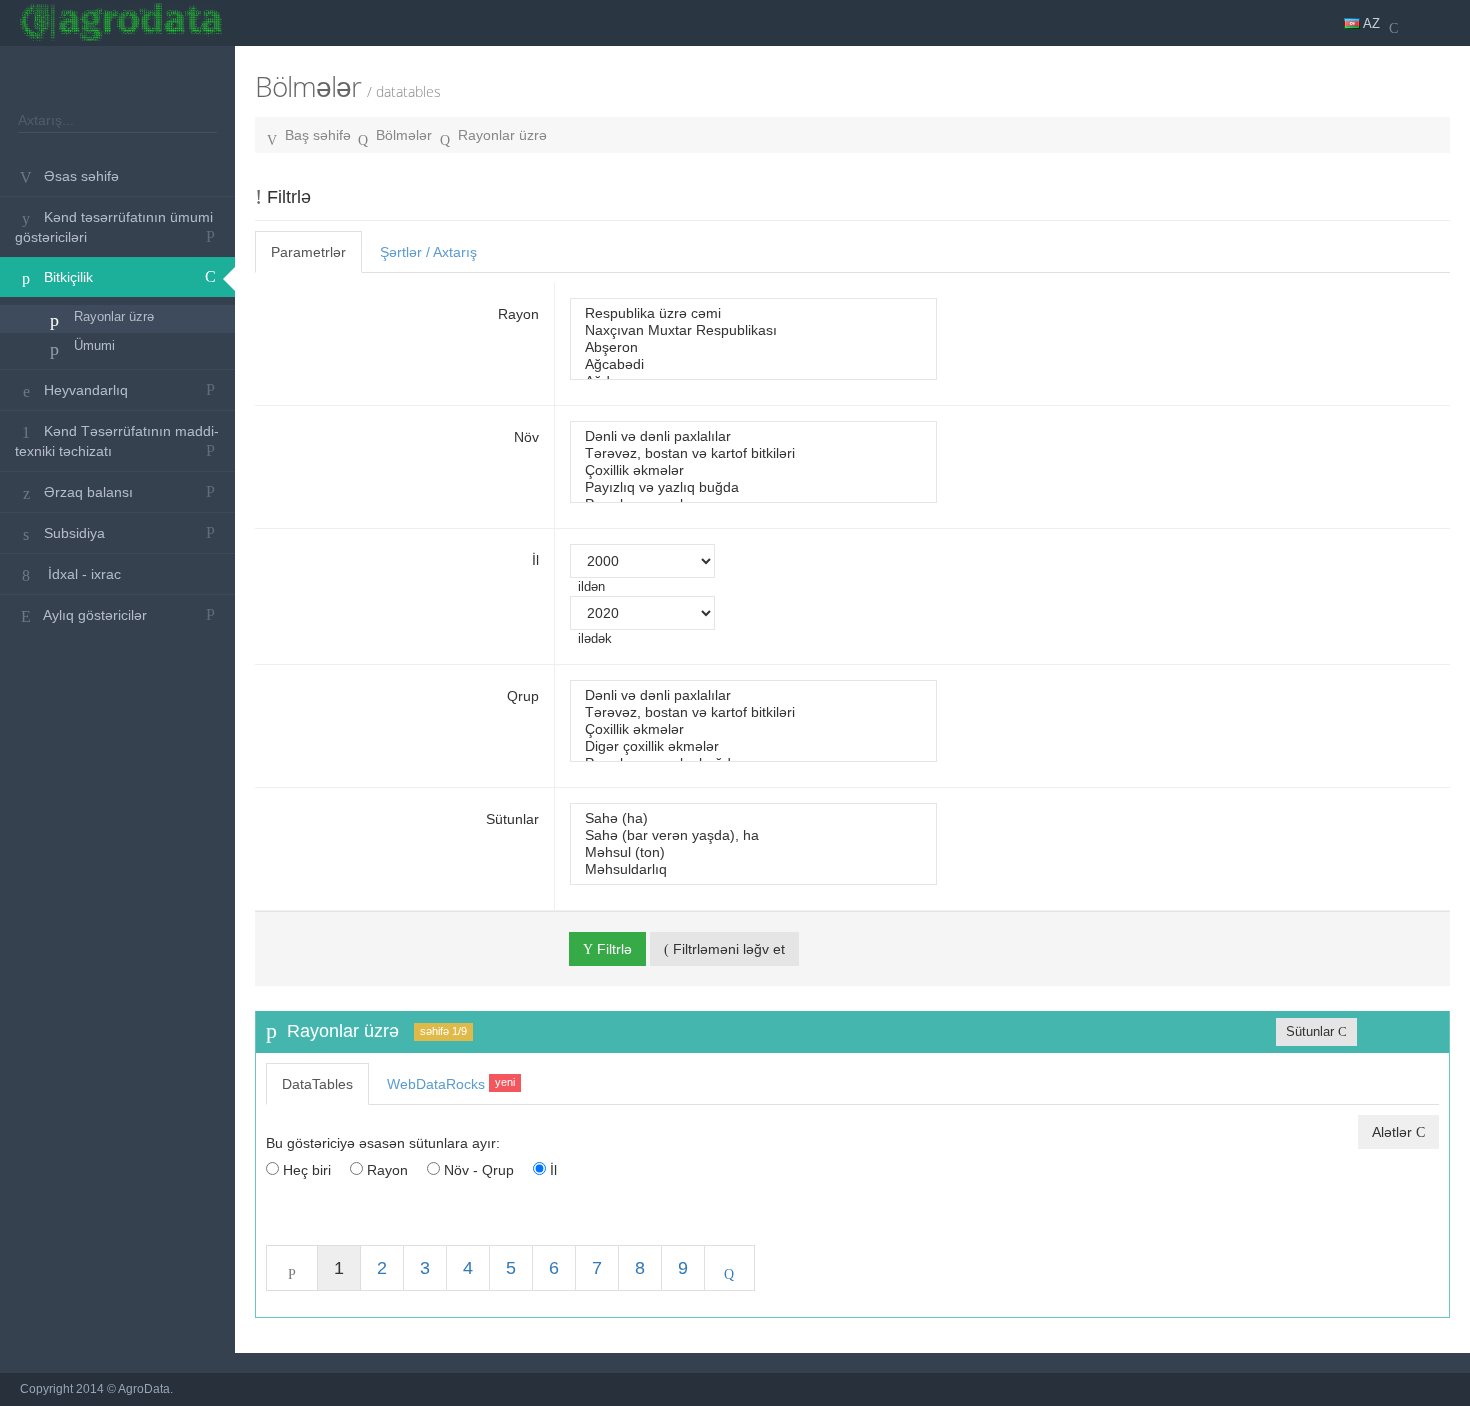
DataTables (317, 1084)
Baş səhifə (318, 135)
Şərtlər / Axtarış (428, 252)
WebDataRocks (451, 1084)
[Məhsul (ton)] (753, 852)
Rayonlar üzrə (502, 135)
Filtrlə (612, 949)
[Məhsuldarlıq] (753, 869)
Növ (526, 437)
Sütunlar (512, 819)
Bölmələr (404, 135)
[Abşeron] (753, 347)
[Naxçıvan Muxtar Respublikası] (753, 330)
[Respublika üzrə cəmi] (753, 313)
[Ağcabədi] (753, 364)
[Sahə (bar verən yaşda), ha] (753, 835)
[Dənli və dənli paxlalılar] (753, 436)
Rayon (518, 314)
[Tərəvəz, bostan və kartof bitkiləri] (753, 453)
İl (535, 560)
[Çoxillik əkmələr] (753, 470)
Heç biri (305, 1170)
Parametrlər (308, 252)
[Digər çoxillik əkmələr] (753, 746)
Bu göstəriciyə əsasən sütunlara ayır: (383, 1143)
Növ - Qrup (477, 1170)
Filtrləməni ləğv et (727, 949)
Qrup (523, 696)
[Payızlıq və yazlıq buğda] (753, 487)
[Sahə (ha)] (753, 818)
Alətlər (1394, 1132)
